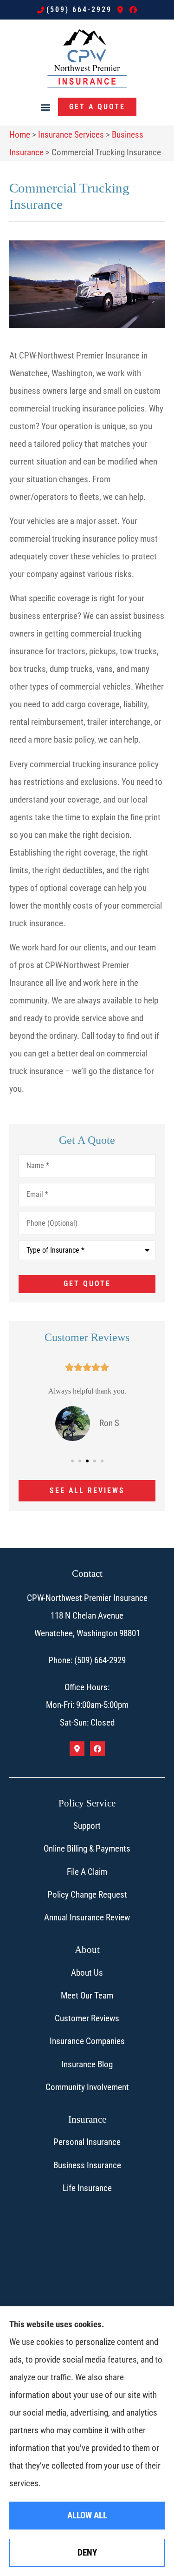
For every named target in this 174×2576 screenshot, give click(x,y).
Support (87, 1826)
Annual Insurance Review (87, 1917)
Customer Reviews (87, 2018)
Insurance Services (71, 135)
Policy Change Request (87, 1895)
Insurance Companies (87, 2041)
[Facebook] (133, 10)
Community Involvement (87, 2087)
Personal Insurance (87, 2142)
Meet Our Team (87, 1995)
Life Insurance (87, 2188)
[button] (46, 107)
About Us (87, 1973)
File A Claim (87, 1872)
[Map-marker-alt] (120, 10)
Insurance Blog (87, 2064)
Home (20, 135)
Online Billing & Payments (87, 1849)
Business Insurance (87, 2165)
